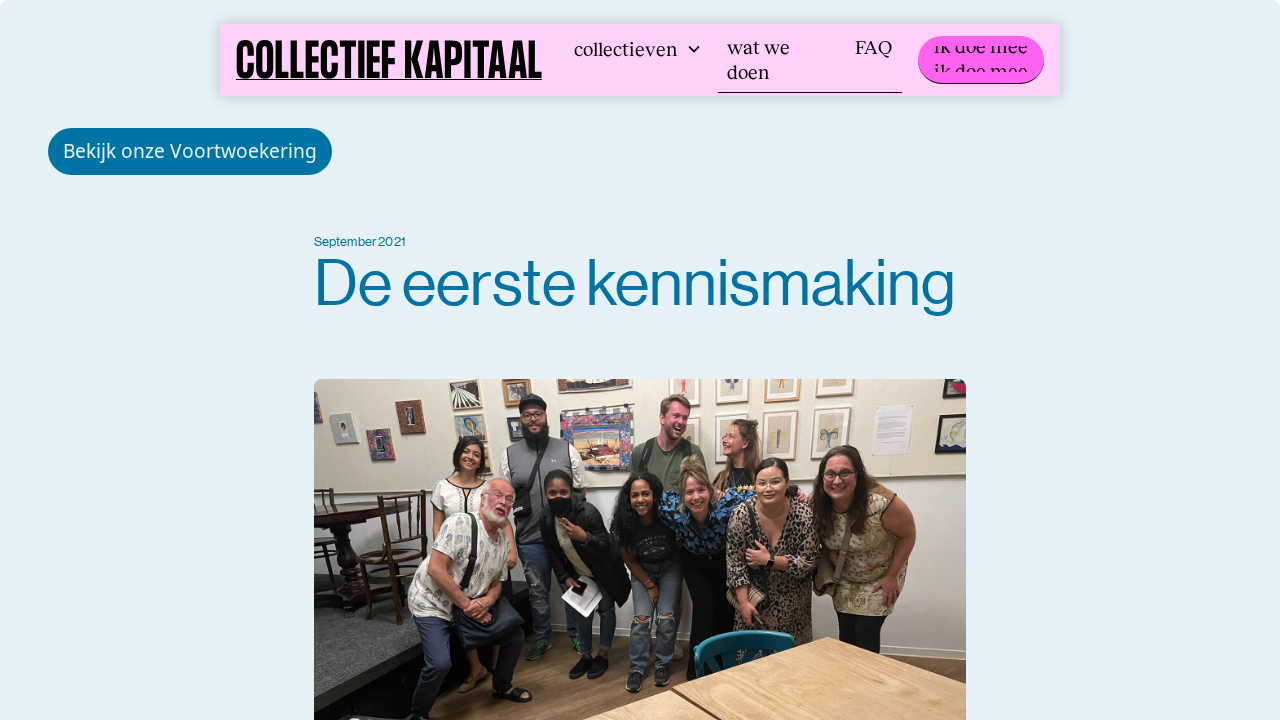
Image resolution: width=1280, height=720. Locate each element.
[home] (389, 60)
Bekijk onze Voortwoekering (190, 150)
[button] (638, 49)
